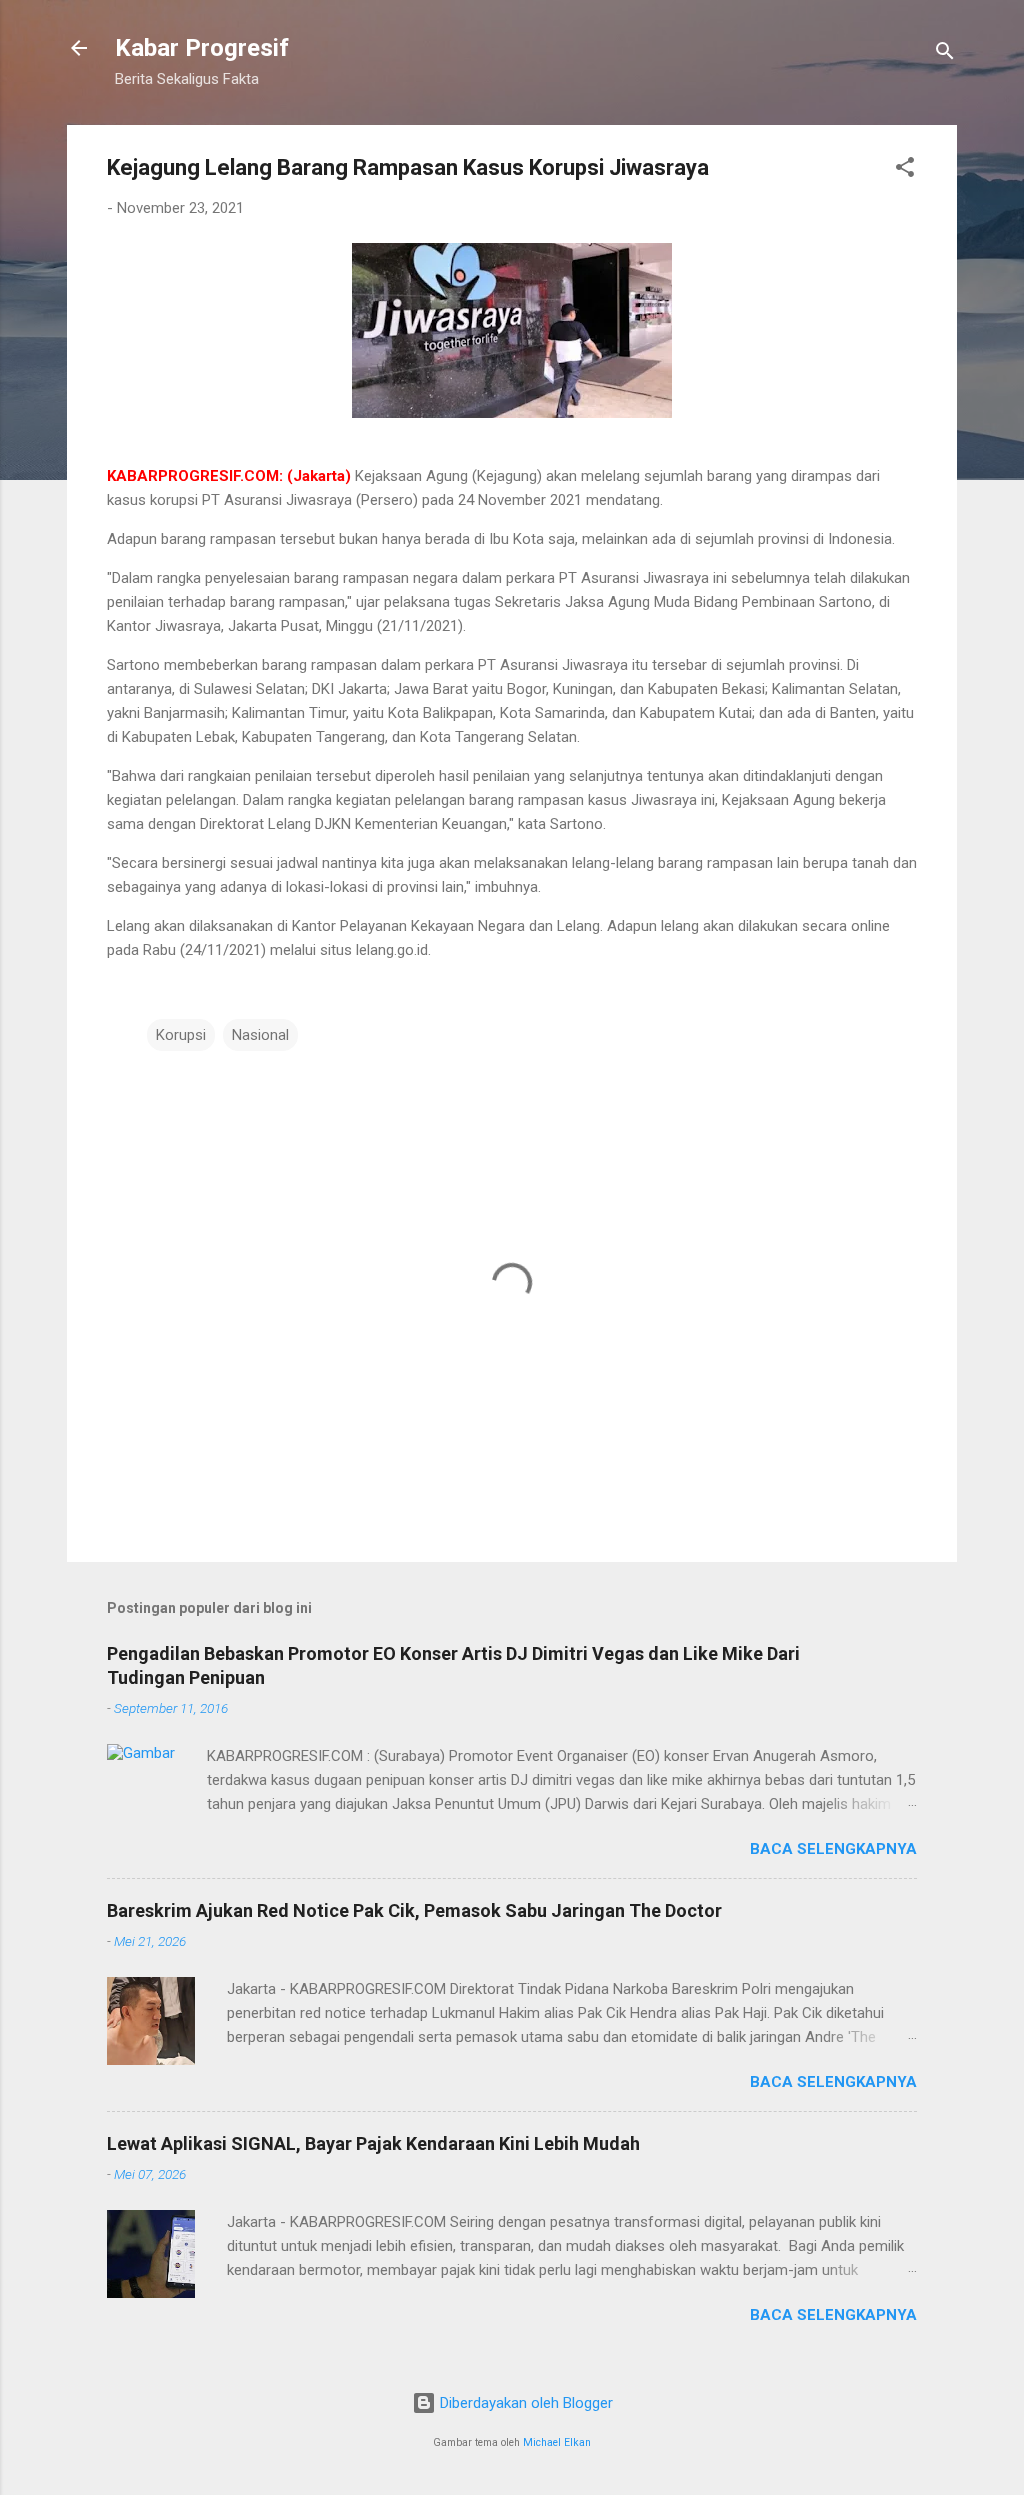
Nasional (260, 1035)
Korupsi (181, 1035)
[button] (905, 170)
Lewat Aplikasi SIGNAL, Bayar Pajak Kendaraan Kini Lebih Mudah (373, 2143)
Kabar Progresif (202, 48)
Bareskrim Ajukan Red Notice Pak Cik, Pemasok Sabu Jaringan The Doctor (414, 1910)
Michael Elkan (557, 2442)
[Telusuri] (945, 54)
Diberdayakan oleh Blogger (524, 2403)
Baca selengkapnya (833, 1849)
